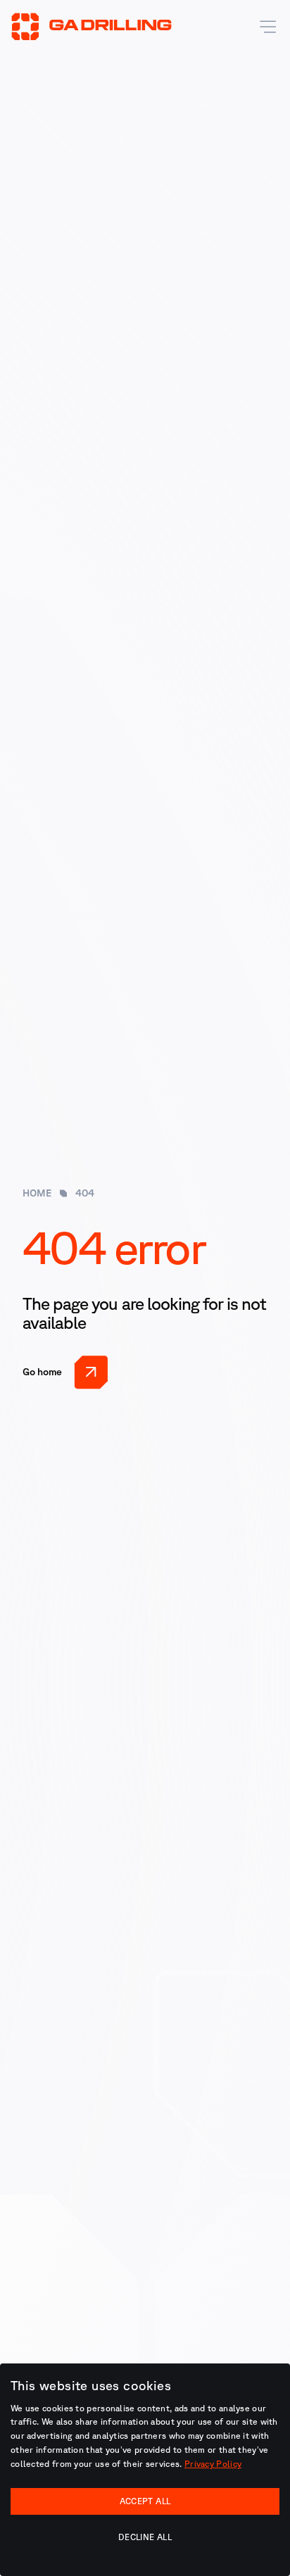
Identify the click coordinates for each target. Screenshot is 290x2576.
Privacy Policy (213, 2464)
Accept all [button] (145, 2501)
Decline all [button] (145, 2537)
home (37, 1193)
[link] (65, 1372)
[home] (92, 27)
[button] (265, 27)
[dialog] (145, 2470)
